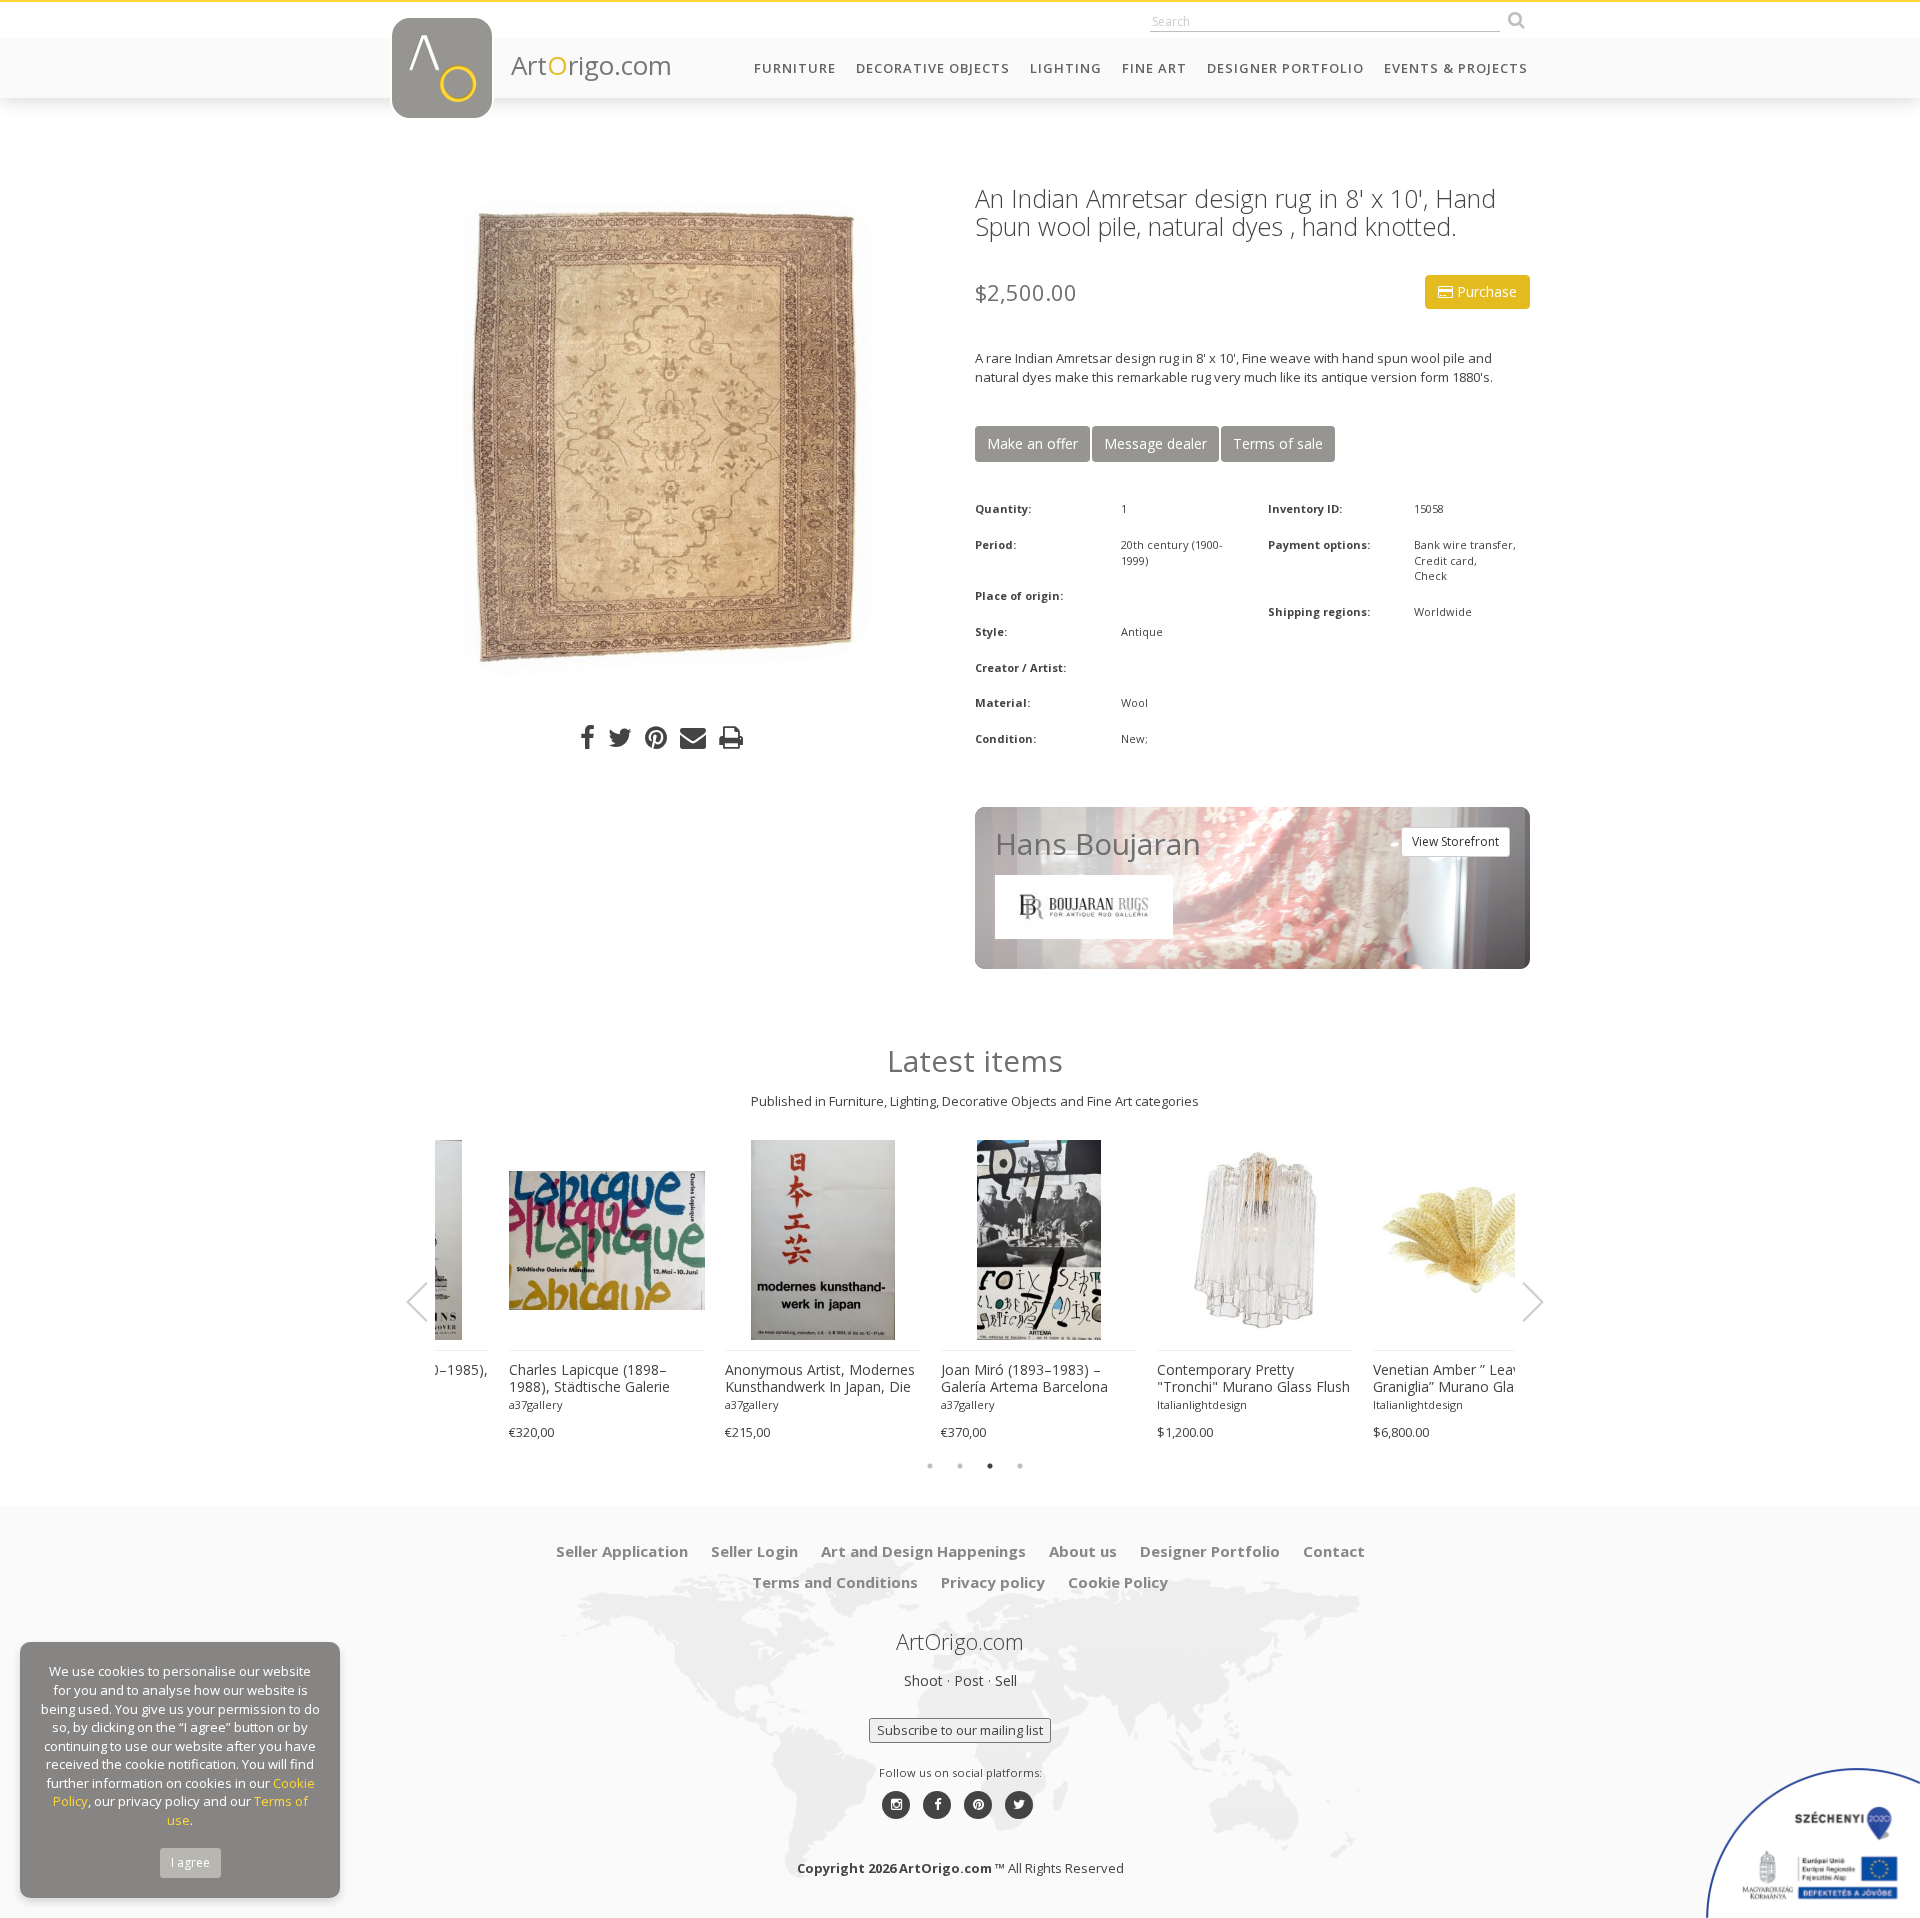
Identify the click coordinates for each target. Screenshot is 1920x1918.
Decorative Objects (933, 68)
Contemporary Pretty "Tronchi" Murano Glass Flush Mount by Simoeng (1189, 1379)
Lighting (1066, 68)
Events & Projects (1456, 68)
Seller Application (622, 1551)
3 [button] (990, 1466)
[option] (667, 435)
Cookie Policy (1118, 1582)
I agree (190, 1862)
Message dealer (1155, 443)
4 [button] (1020, 1466)
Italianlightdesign (1138, 1404)
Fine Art (1154, 68)
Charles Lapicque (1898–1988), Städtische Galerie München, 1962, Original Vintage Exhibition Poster (525, 1379)
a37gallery (472, 1404)
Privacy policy (993, 1582)
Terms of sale (1278, 443)
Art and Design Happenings (923, 1551)
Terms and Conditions (835, 1582)
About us (1083, 1551)
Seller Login (754, 1551)
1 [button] (930, 1466)
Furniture (795, 68)
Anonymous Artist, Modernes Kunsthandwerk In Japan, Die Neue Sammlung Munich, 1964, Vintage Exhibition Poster (756, 1379)
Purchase (1485, 291)
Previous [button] (429, 1302)
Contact (1334, 1551)
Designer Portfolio (1285, 68)
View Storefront (1455, 841)
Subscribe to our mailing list (960, 1730)
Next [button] (1521, 1302)
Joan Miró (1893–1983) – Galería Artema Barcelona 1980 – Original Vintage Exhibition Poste (960, 1379)
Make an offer (1032, 443)
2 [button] (960, 1466)
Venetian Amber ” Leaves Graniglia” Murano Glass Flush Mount (1405, 1379)
